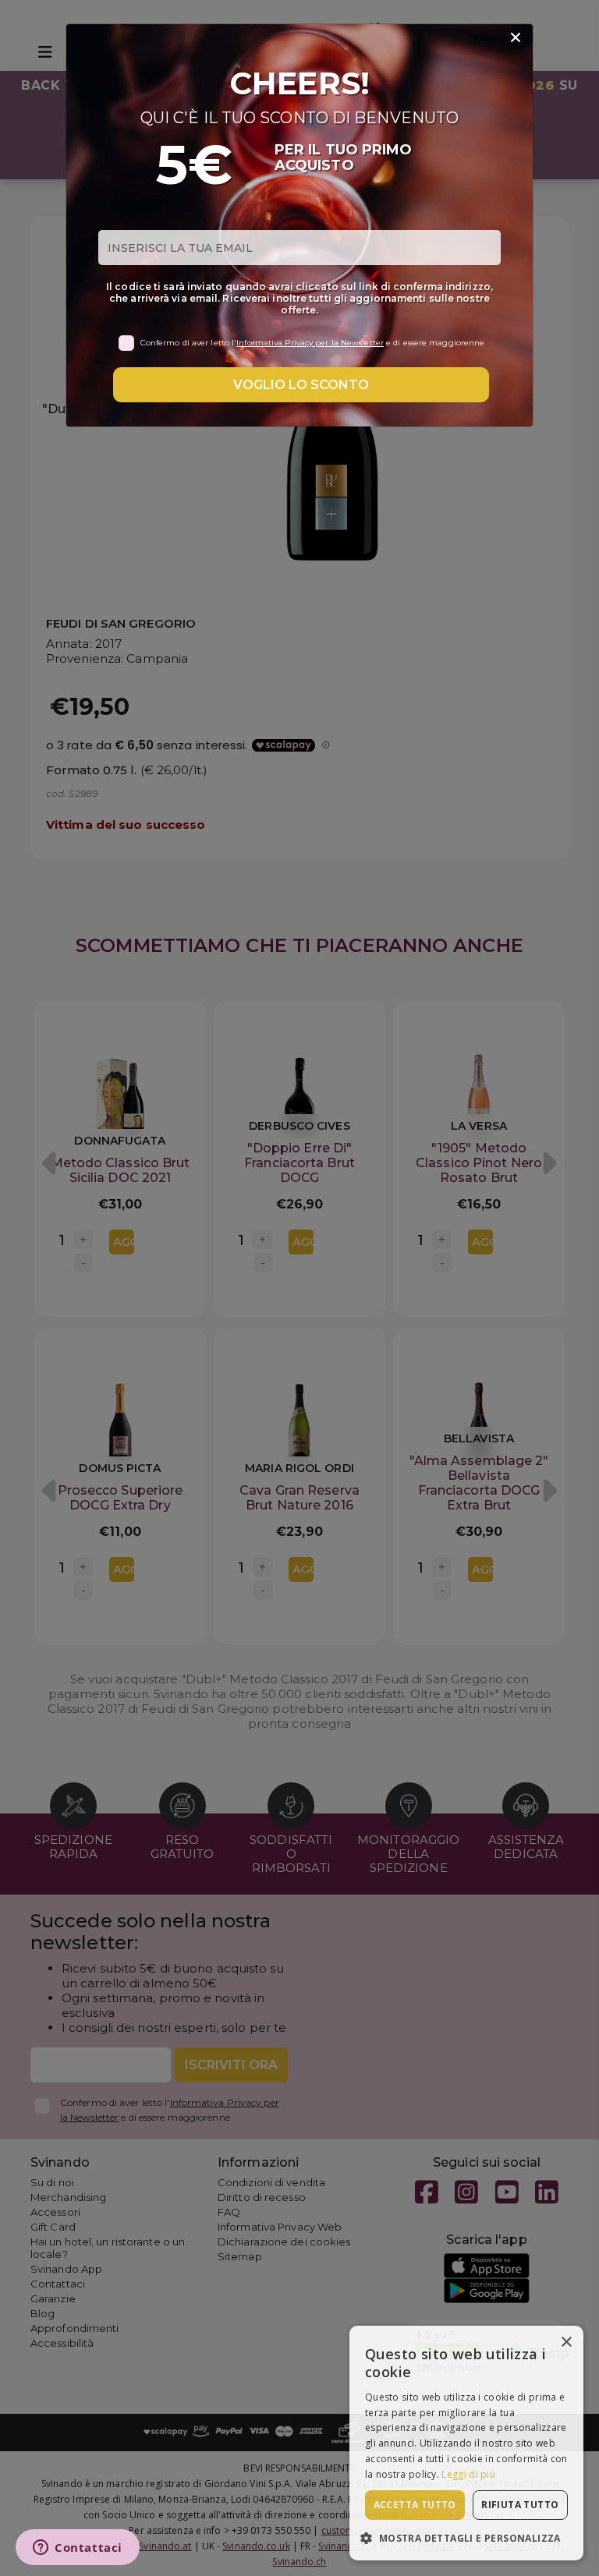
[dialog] (466, 2443)
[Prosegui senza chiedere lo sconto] (516, 38)
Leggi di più (468, 2474)
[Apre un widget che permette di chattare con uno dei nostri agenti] (78, 2549)
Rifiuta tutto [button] (520, 2505)
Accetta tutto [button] (415, 2505)
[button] (466, 2537)
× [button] (566, 2342)
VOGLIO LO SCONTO (301, 385)
